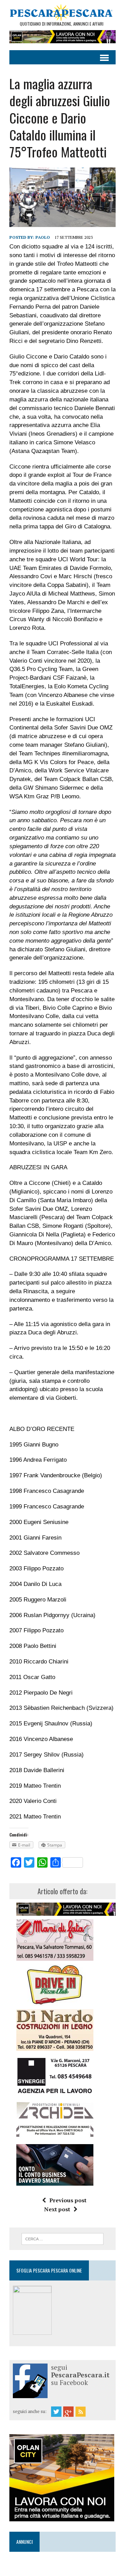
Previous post (68, 2200)
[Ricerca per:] (63, 2238)
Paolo (43, 237)
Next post (57, 2209)
